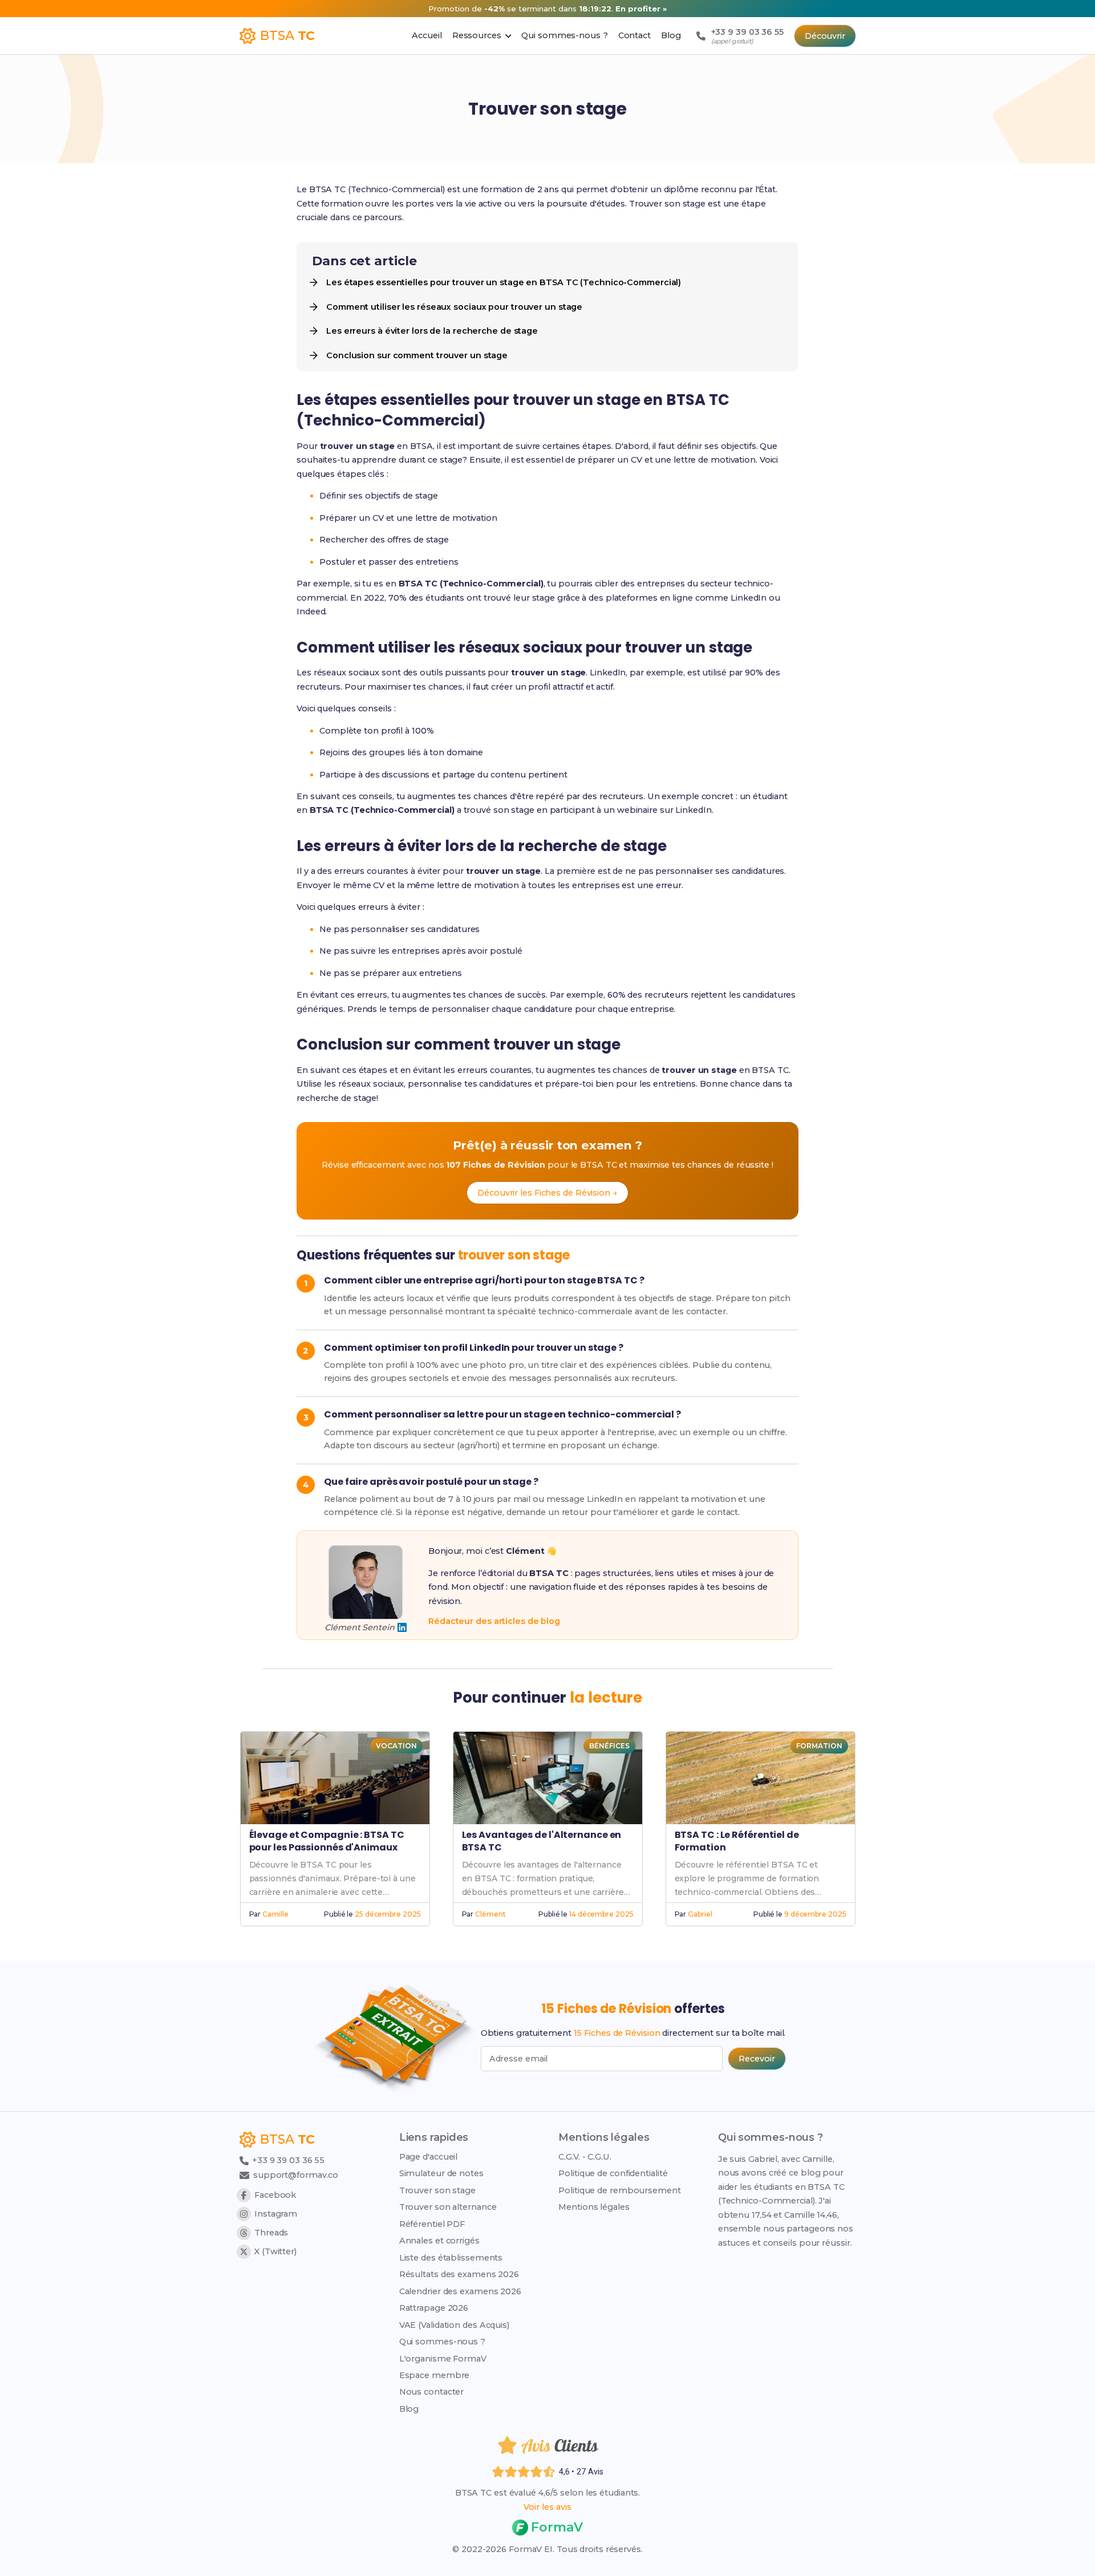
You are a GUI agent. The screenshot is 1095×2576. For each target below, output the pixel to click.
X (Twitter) (275, 2251)
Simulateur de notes (441, 2173)
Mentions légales (594, 2207)
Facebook (275, 2195)
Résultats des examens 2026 (459, 2274)
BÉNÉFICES (609, 1746)
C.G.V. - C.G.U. (585, 2157)
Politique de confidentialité (613, 2173)
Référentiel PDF (432, 2224)
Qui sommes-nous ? (442, 2342)
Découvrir (825, 36)
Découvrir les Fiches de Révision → (547, 1193)
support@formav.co (296, 2175)
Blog (409, 2409)
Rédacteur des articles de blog (494, 1621)
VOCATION (396, 1746)
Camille (275, 1914)
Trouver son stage (437, 2190)
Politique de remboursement (619, 2190)
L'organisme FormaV (443, 2359)
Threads (271, 2233)
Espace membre (435, 2375)
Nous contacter (432, 2392)
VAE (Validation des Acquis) (454, 2325)
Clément (490, 1914)
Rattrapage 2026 (434, 2308)
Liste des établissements (451, 2258)
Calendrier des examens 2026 (460, 2291)
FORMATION (819, 1746)
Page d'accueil (429, 2157)
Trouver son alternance (448, 2207)
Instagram (276, 2214)
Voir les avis (547, 2507)
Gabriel (700, 1914)
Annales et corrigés (439, 2241)
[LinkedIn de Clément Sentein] (402, 1627)
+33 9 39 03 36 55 (287, 2160)
